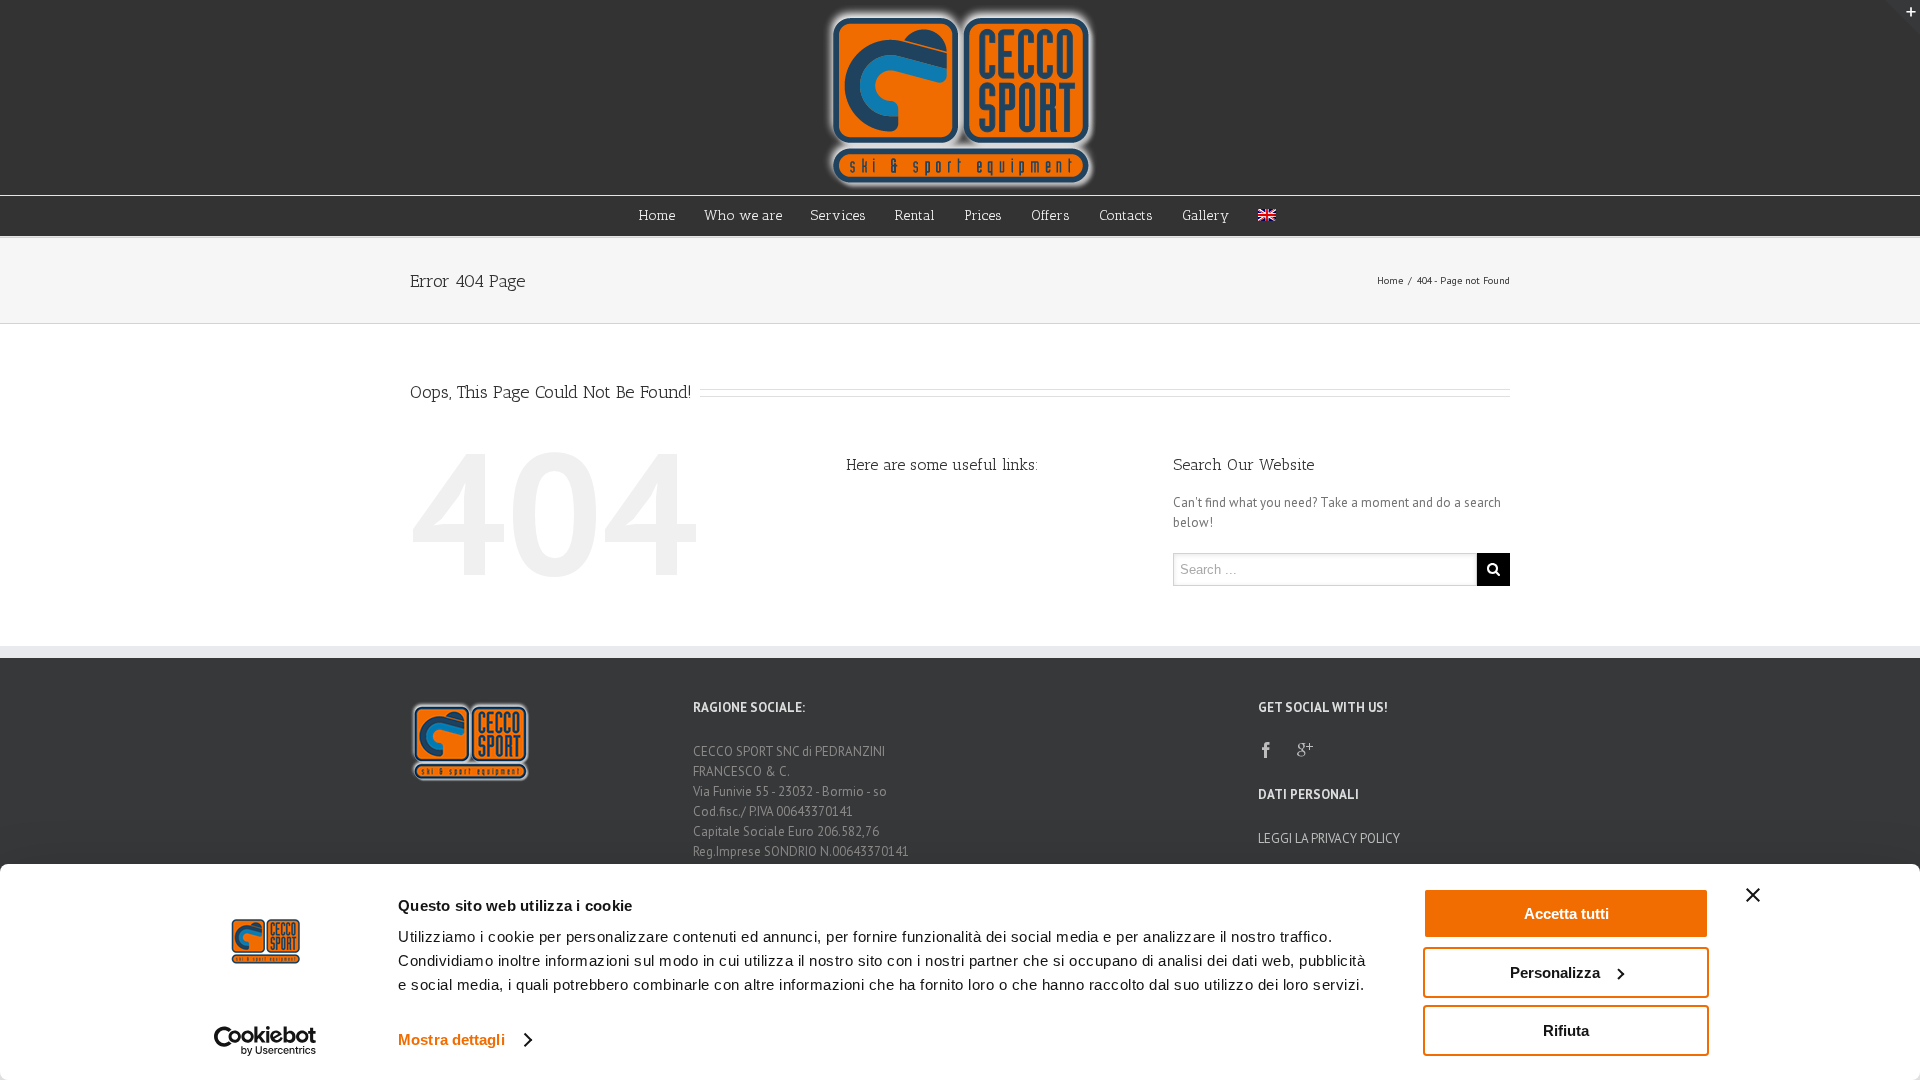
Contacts (1126, 215)
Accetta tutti (1566, 913)
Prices (983, 215)
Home (657, 215)
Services (838, 215)
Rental (915, 215)
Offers (1050, 215)
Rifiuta (1566, 1030)
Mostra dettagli (451, 1039)
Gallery (1205, 215)
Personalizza (1555, 972)
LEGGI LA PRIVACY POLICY (1329, 838)
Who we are (743, 215)
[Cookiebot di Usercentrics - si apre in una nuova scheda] (265, 1041)
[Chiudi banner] (1753, 895)
